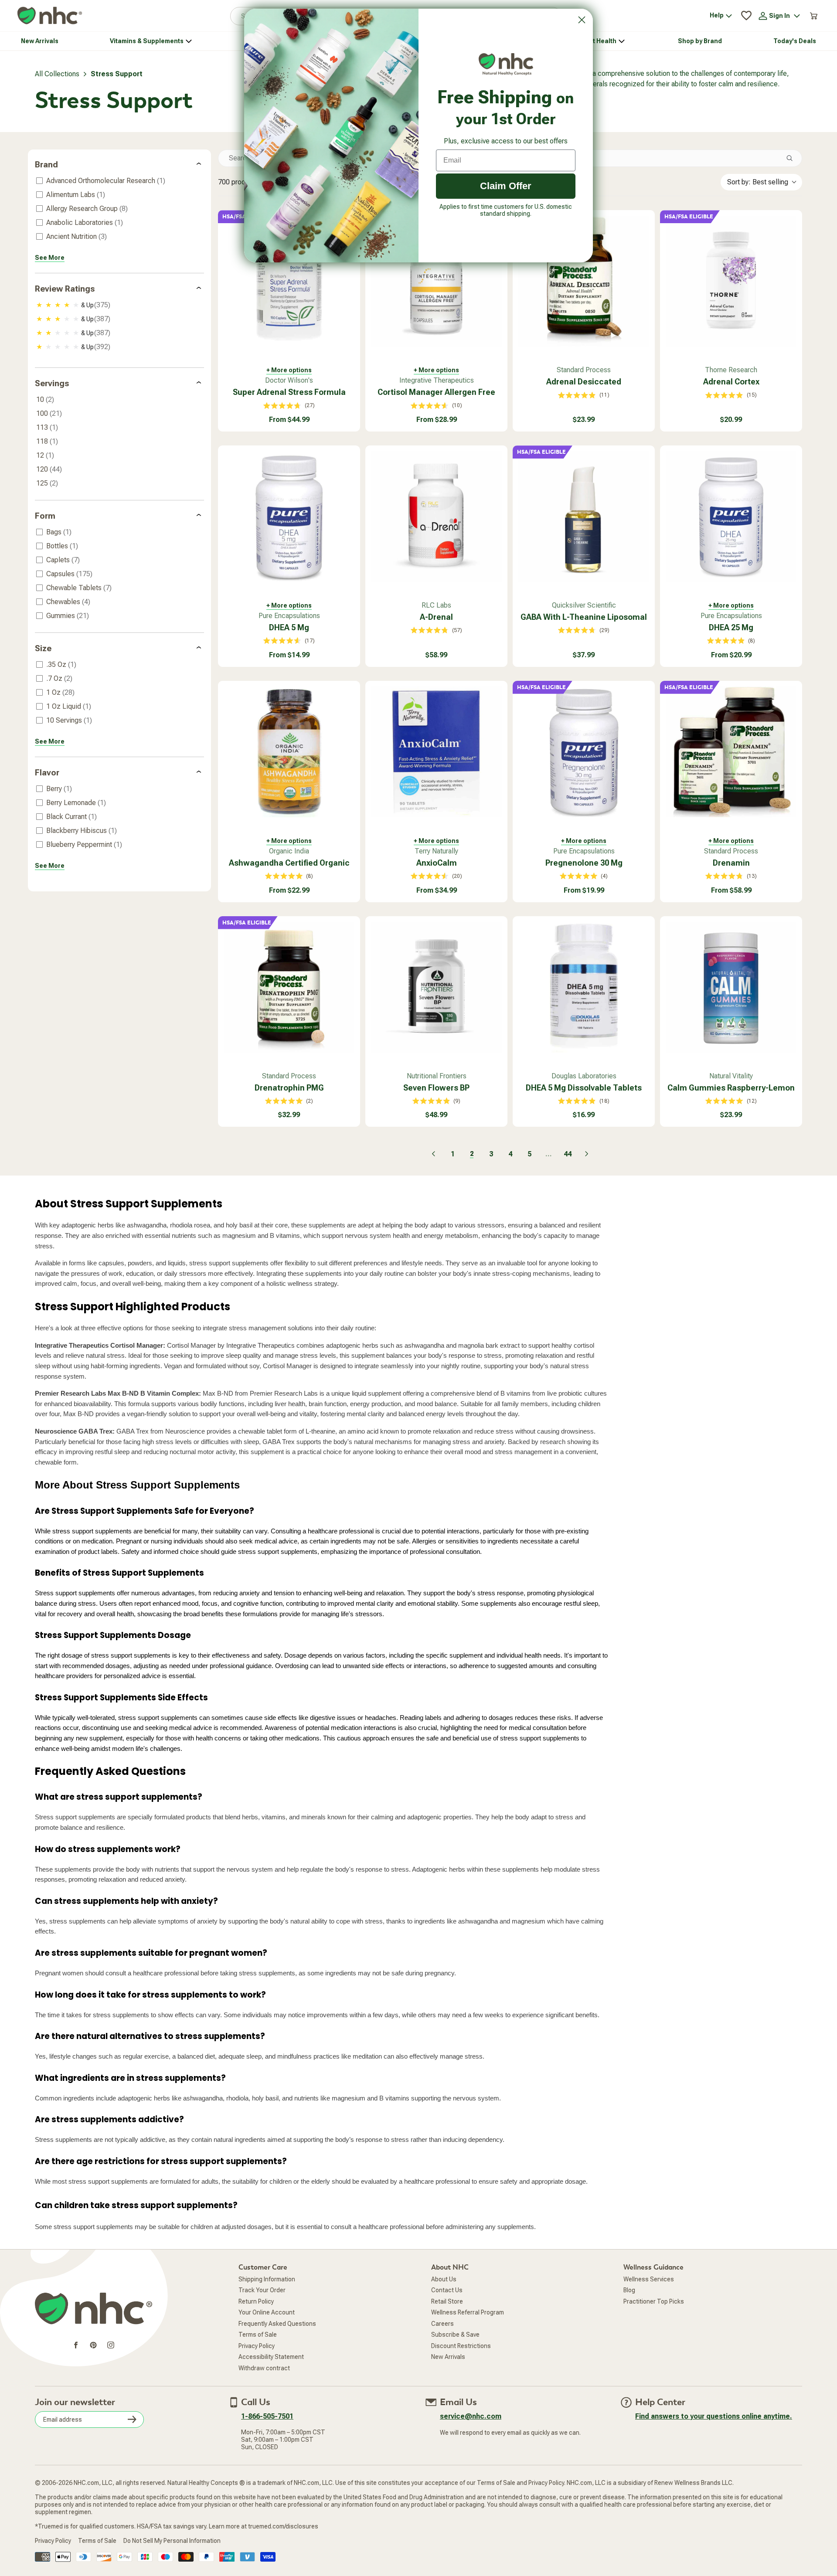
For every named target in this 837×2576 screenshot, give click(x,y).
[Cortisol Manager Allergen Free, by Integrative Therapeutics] (436, 281)
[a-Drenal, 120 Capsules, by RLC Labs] (436, 517)
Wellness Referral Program (468, 2312)
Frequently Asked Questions (277, 2324)
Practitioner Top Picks (654, 2301)
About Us (444, 2279)
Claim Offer (506, 186)
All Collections (57, 74)
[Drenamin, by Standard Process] (731, 752)
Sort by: (758, 182)
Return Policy (256, 2301)
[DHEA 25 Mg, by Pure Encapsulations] (731, 517)
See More (50, 258)
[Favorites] (746, 16)
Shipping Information (267, 2279)
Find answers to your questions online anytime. (714, 2416)
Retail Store (447, 2301)
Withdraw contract (264, 2368)
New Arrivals (448, 2357)
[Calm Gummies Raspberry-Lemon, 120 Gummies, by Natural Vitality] (731, 987)
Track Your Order (262, 2290)
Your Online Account (267, 2312)
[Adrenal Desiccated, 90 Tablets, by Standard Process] (584, 281)
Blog (629, 2290)
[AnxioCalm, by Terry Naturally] (436, 752)
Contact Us (447, 2290)
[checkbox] (118, 181)
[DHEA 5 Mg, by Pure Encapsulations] (289, 517)
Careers (442, 2324)
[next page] (587, 1154)
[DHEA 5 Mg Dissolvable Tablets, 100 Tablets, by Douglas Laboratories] (584, 987)
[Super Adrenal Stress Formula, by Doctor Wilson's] (289, 281)
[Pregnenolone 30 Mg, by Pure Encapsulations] (584, 752)
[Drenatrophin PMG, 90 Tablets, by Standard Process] (289, 987)
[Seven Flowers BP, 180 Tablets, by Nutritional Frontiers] (436, 987)
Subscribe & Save (455, 2335)
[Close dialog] (582, 20)
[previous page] (433, 1154)
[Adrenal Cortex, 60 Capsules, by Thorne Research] (731, 281)
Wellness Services (649, 2279)
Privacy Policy (257, 2346)
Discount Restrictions (461, 2346)
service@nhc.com (471, 2416)
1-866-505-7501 (267, 2416)
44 (568, 1154)
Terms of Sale (258, 2335)
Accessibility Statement (271, 2357)
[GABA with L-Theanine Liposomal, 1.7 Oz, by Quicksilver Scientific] (584, 517)
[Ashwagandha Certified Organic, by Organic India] (289, 752)
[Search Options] (793, 158)
